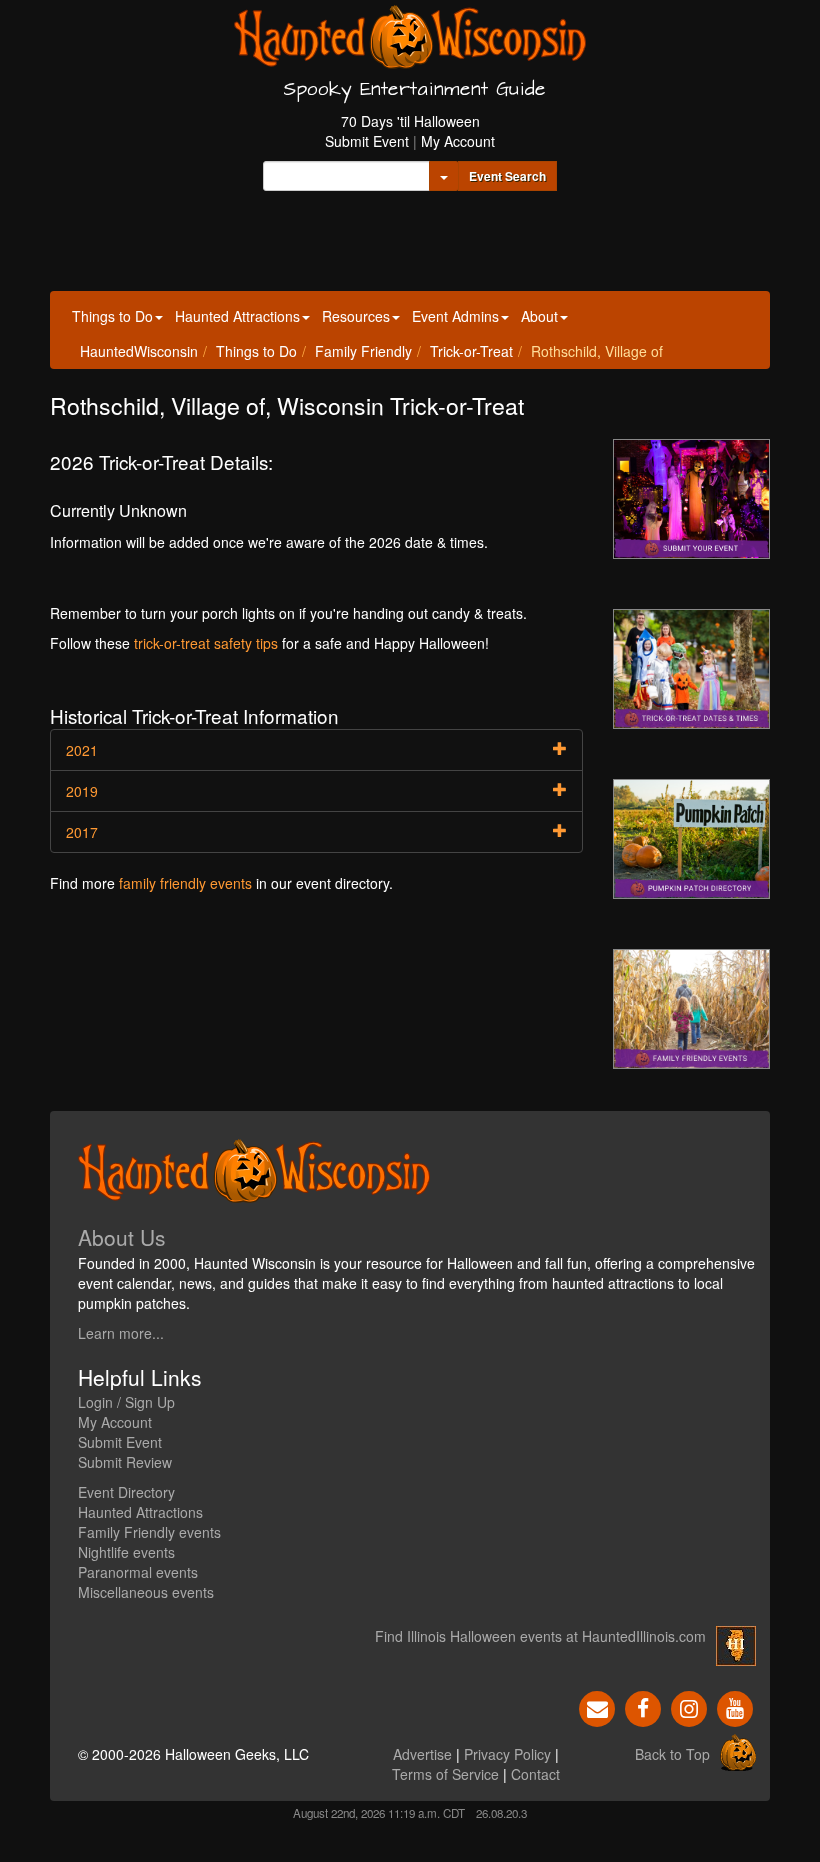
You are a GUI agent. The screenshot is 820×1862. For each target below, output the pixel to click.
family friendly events (185, 883)
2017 (82, 832)
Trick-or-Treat (471, 351)
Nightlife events (126, 1552)
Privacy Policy (507, 1754)
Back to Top (672, 1754)
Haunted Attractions (237, 316)
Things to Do (112, 316)
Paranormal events (138, 1572)
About (539, 316)
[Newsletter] (597, 1707)
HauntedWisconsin (139, 351)
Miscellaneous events (146, 1592)
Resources (356, 316)
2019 (82, 791)
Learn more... (121, 1333)
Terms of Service (445, 1774)
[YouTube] (735, 1707)
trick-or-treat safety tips (206, 643)
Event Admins (455, 316)
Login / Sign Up (126, 1402)
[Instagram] (689, 1707)
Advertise (422, 1754)
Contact (535, 1774)
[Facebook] (643, 1707)
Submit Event (367, 141)
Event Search (507, 176)
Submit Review (125, 1462)
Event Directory (126, 1492)
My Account (458, 141)
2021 (82, 750)
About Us (122, 1237)
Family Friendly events (149, 1532)
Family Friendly (363, 351)
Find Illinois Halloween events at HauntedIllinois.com (540, 1636)
